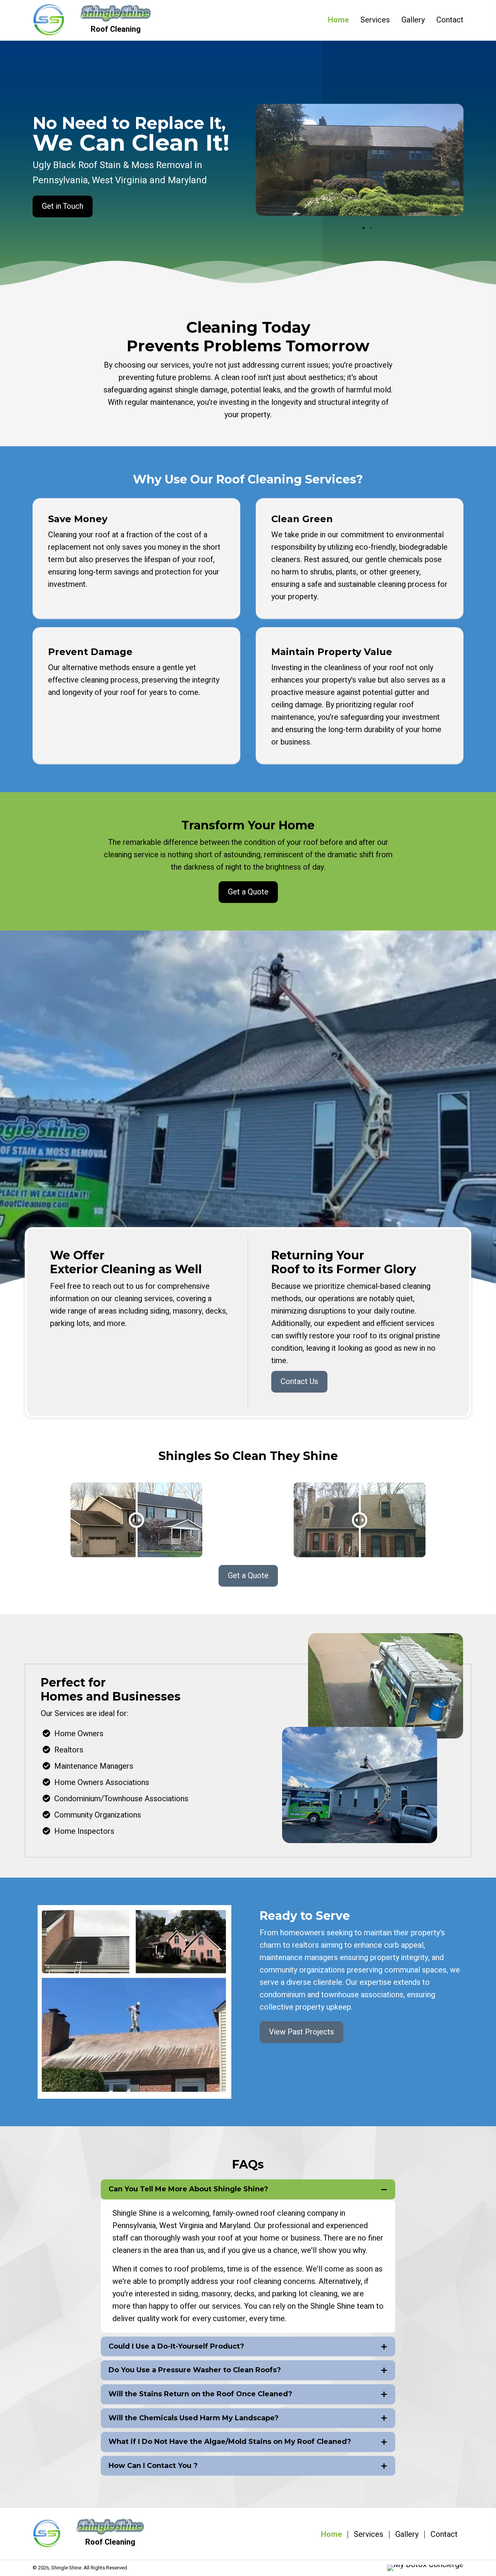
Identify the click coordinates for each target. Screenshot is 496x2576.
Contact (444, 2535)
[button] (63, 206)
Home (331, 2535)
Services (369, 2535)
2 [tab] (371, 228)
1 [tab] (363, 228)
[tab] (248, 2189)
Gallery (407, 2535)
